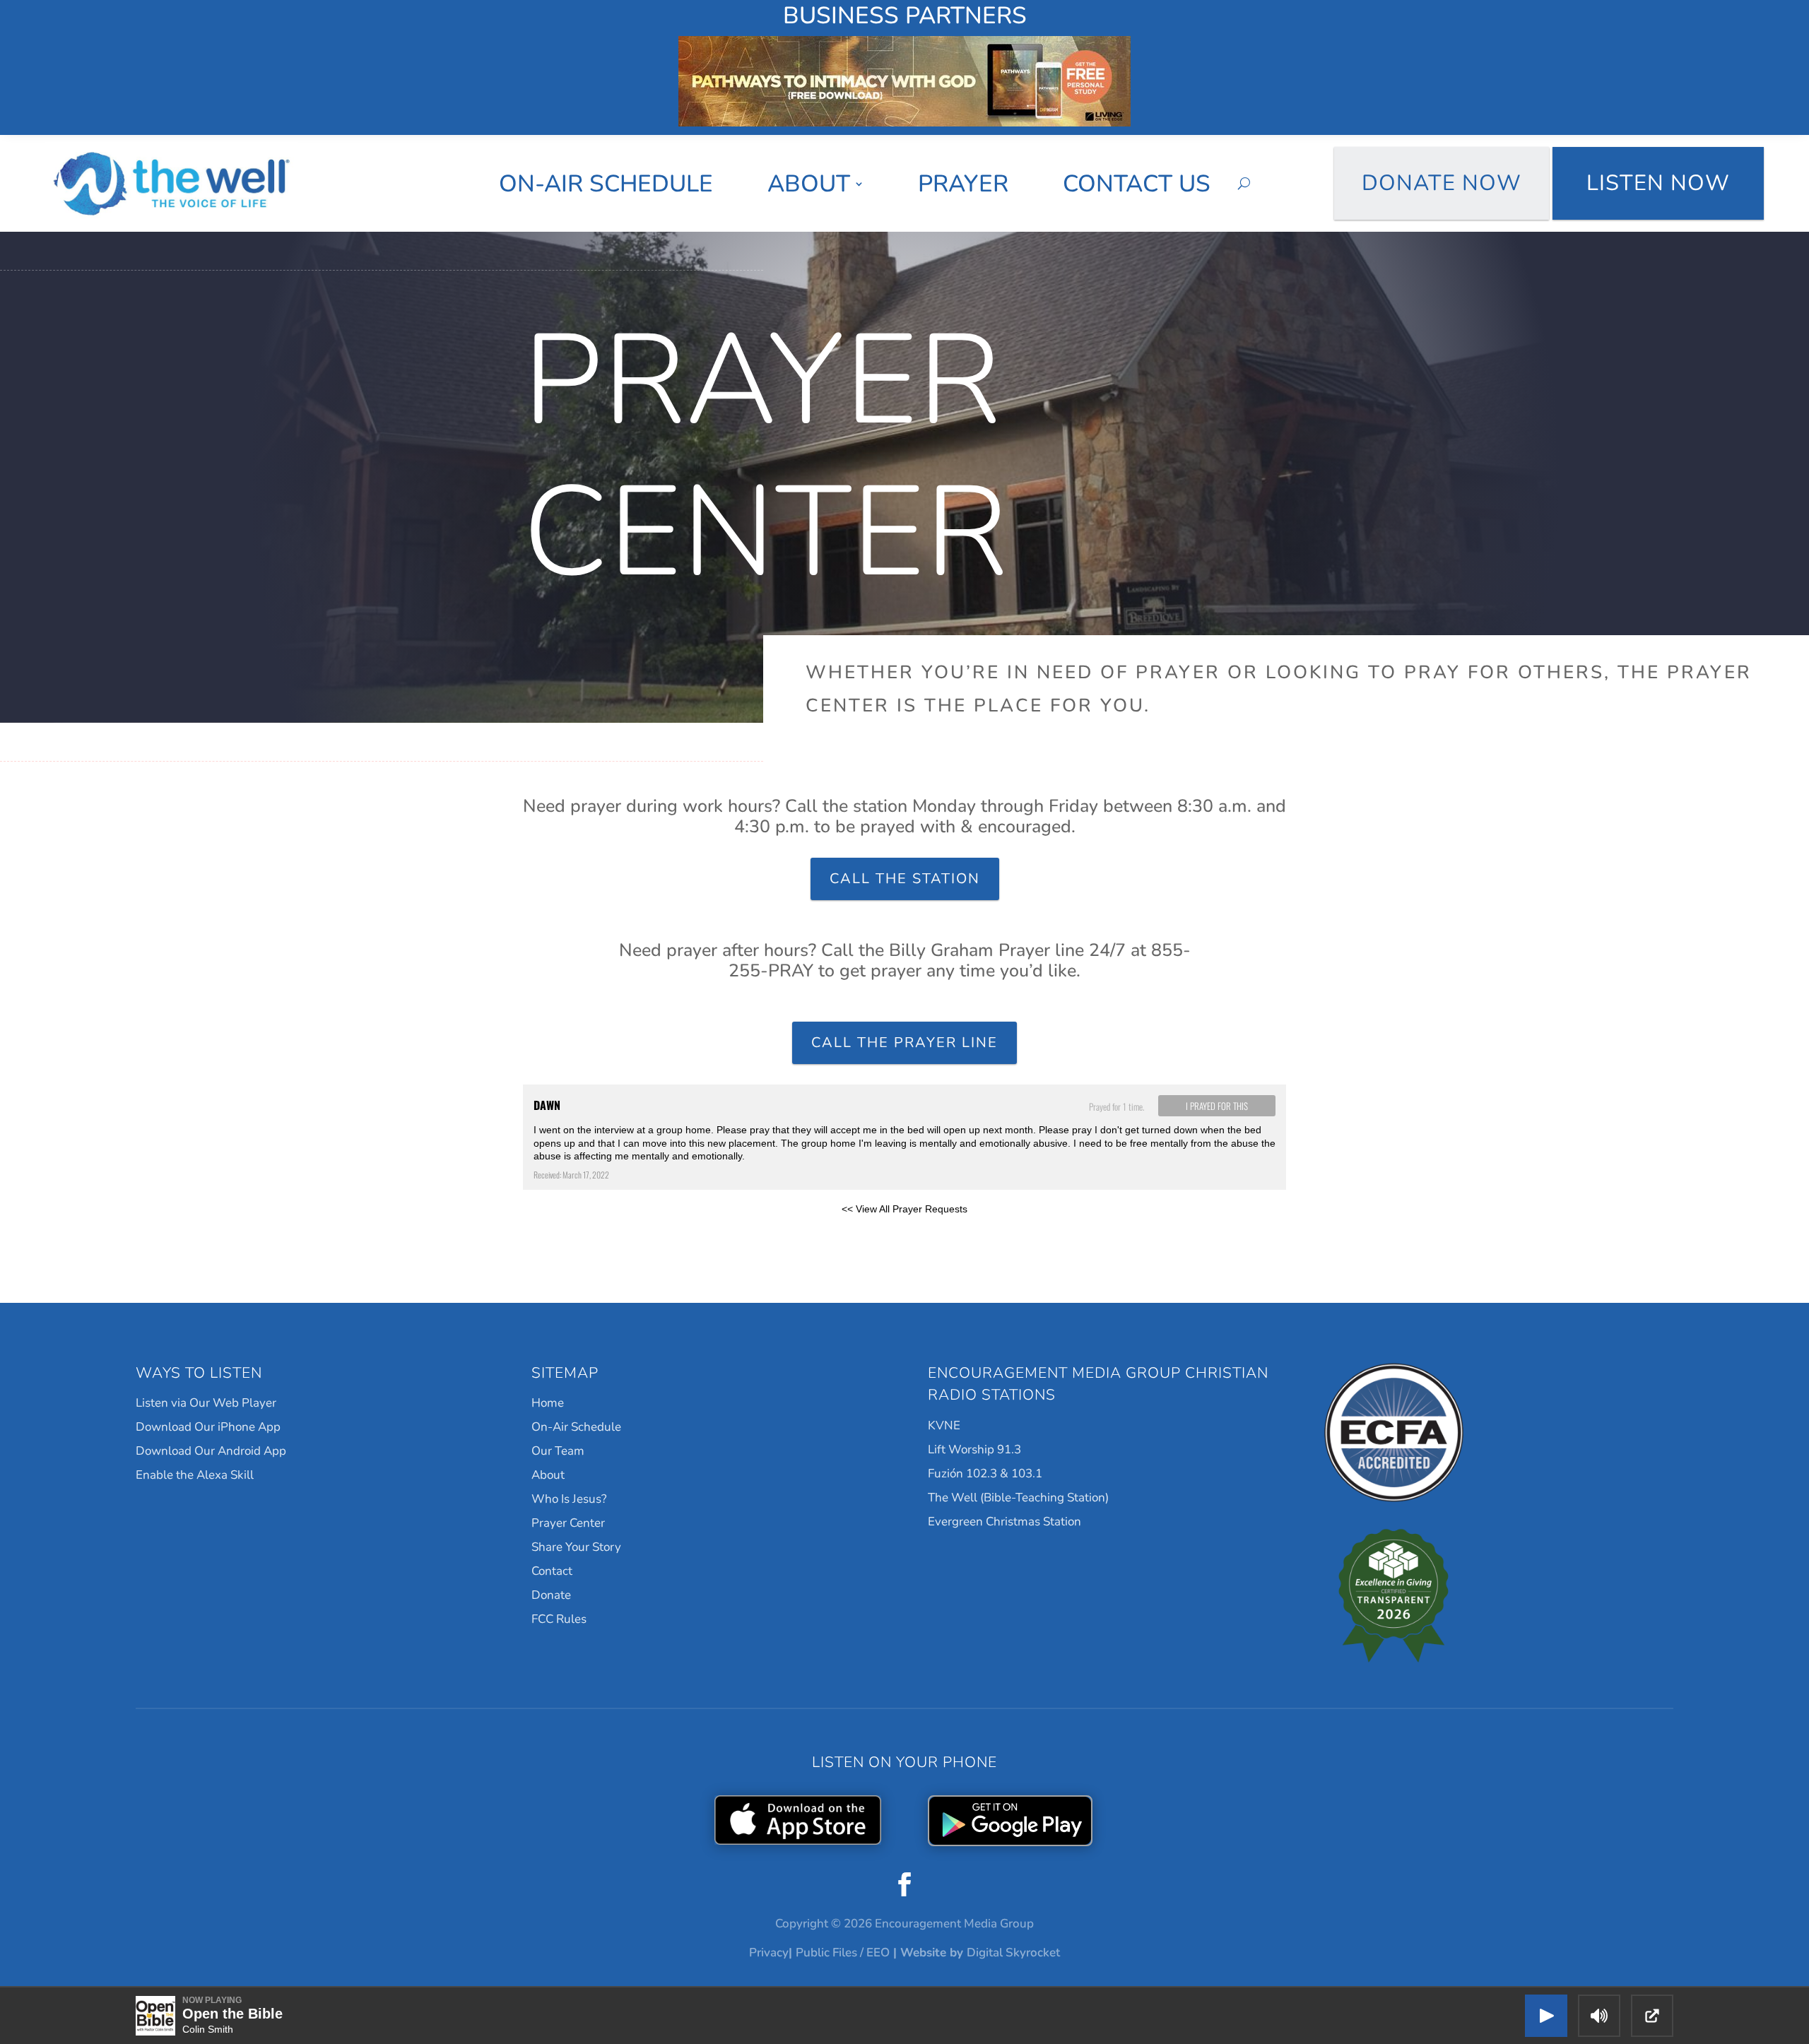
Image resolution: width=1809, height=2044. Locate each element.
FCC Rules (559, 1619)
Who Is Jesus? (569, 1499)
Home (548, 1403)
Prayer (963, 184)
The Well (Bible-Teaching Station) (1018, 1497)
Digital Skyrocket (1013, 1953)
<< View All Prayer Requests (904, 1209)
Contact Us (1137, 184)
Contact (552, 1571)
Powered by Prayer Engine (575, 1231)
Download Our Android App (211, 1451)
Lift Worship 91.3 (974, 1449)
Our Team (558, 1451)
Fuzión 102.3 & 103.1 (985, 1473)
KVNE (944, 1425)
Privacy (769, 1953)
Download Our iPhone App (208, 1427)
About (809, 184)
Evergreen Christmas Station (1004, 1522)
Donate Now (1442, 183)
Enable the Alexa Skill (195, 1475)
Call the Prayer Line (904, 1042)
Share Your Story (576, 1547)
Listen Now (1658, 183)
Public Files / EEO (843, 1953)
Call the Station (905, 879)
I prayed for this (1217, 1106)
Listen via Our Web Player (206, 1403)
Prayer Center (568, 1523)
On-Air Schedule (606, 184)
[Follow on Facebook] (904, 1884)
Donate (551, 1595)
